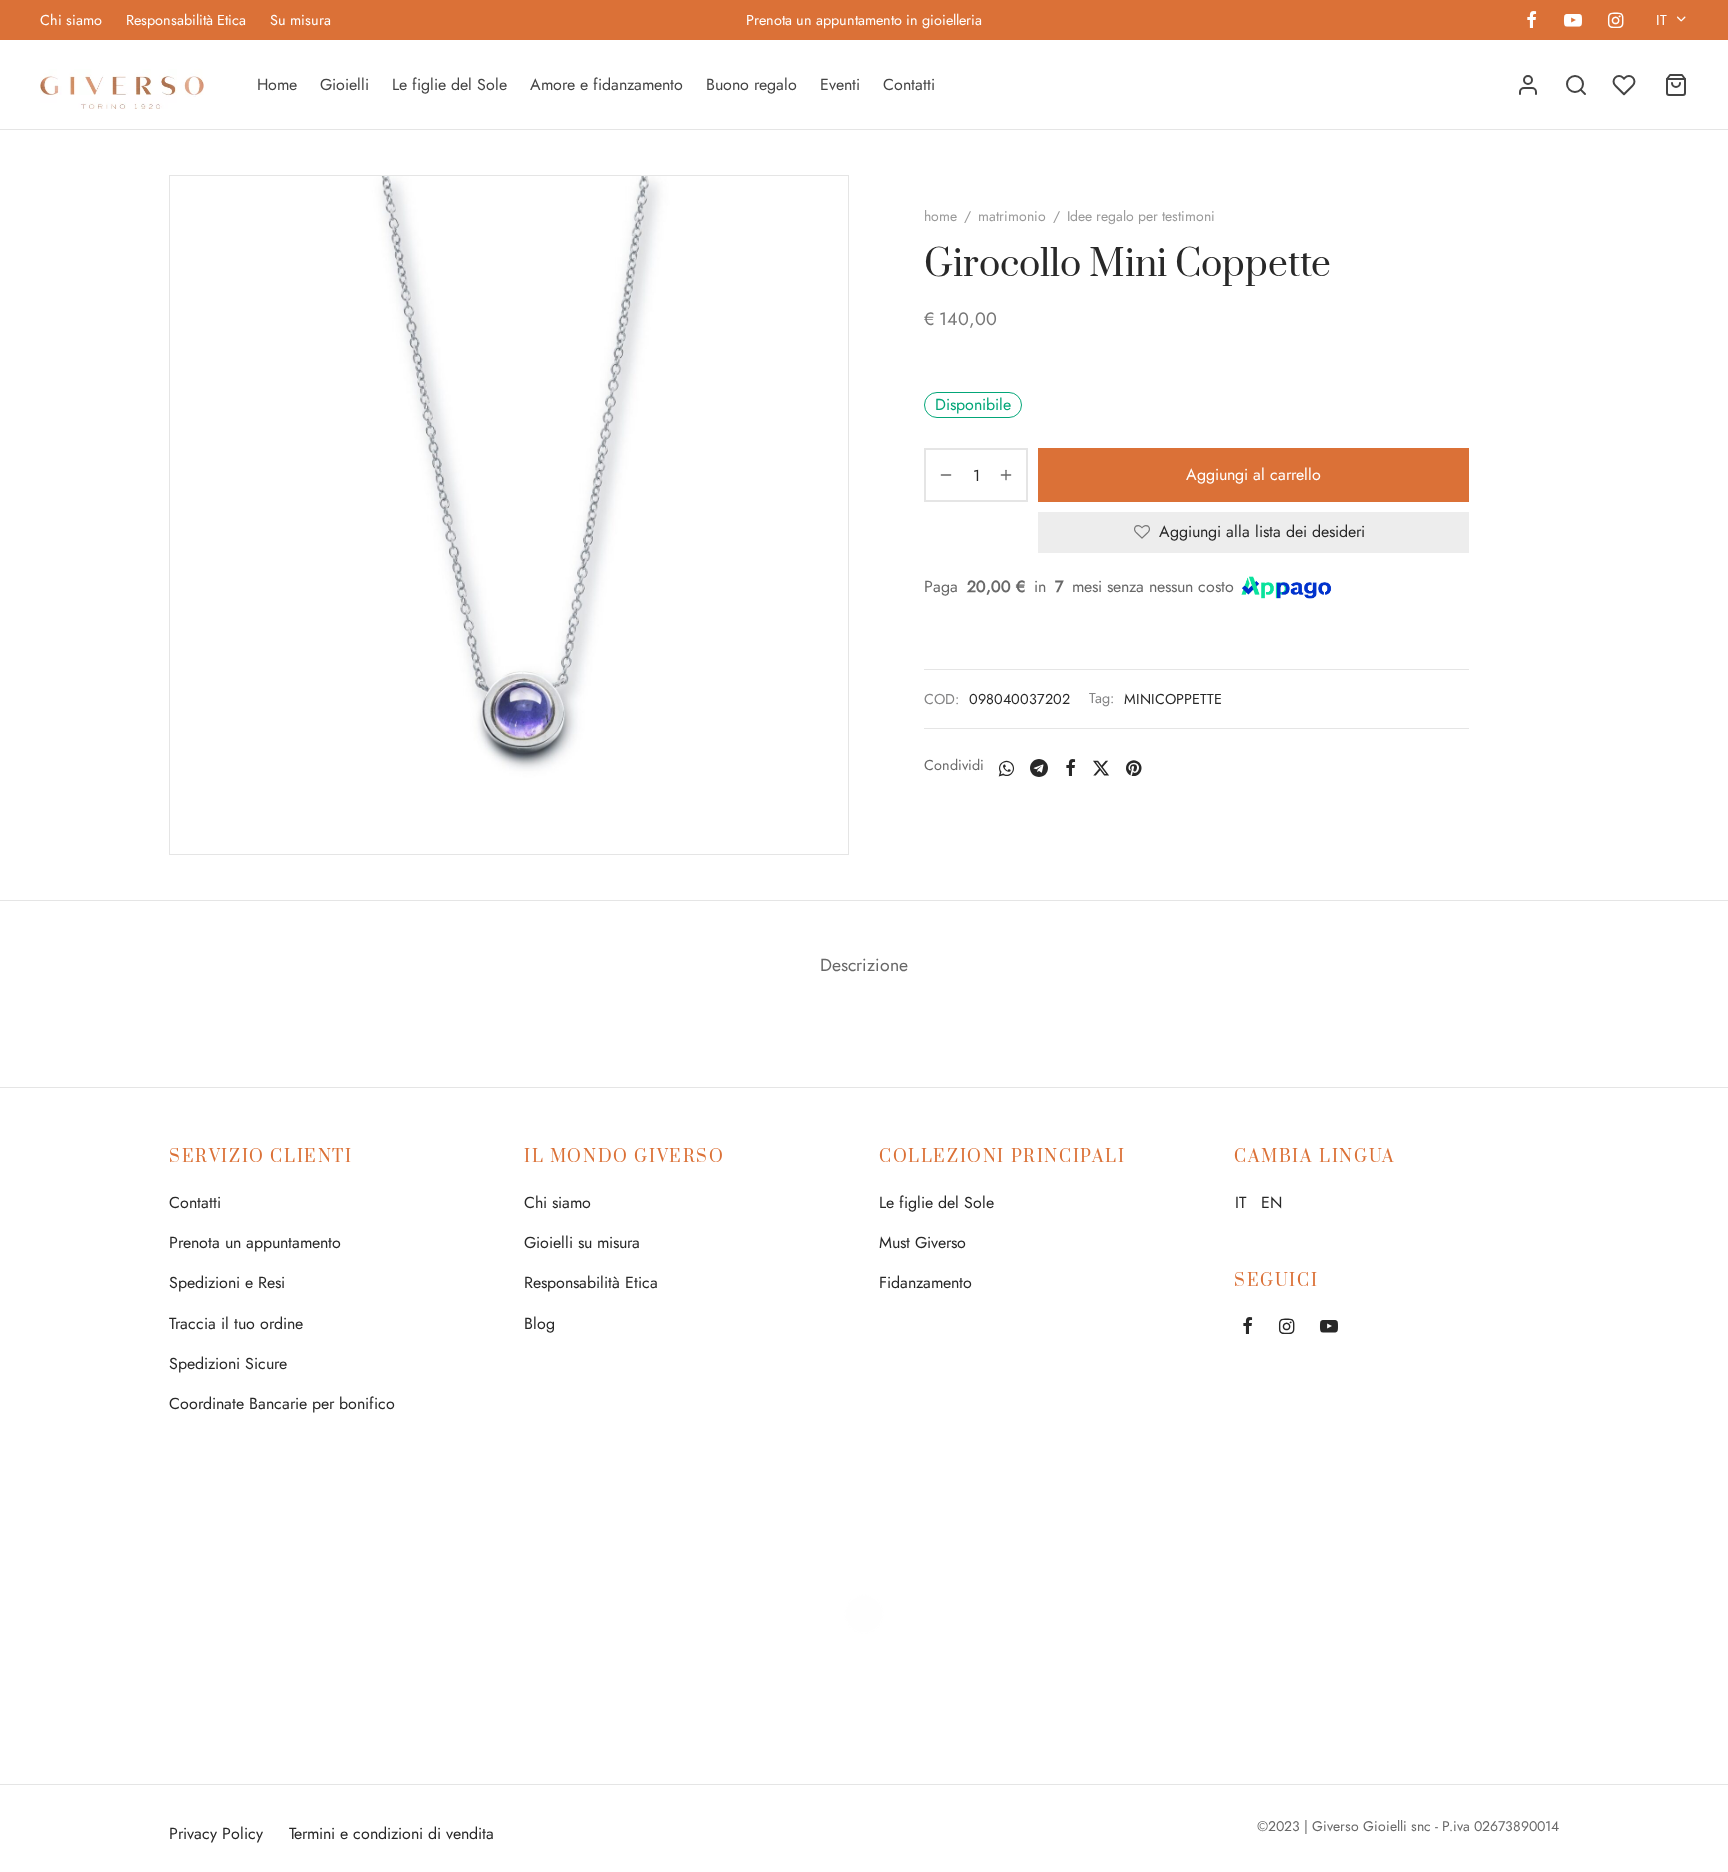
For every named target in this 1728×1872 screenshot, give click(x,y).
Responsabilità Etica (186, 20)
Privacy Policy (216, 1833)
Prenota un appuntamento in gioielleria (864, 20)
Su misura (300, 20)
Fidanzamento (925, 1282)
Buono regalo (751, 84)
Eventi (840, 84)
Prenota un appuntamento (255, 1242)
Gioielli (344, 84)
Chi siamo (71, 20)
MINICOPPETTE (1173, 699)
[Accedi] (1528, 85)
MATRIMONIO (1012, 216)
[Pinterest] (1133, 768)
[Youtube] (1572, 22)
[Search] (1576, 85)
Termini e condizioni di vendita (391, 1833)
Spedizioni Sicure (228, 1363)
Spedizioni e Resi (227, 1282)
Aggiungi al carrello (1253, 474)
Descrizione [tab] (864, 965)
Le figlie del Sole (449, 84)
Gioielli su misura (582, 1242)
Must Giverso (922, 1242)
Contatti (909, 84)
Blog (539, 1323)
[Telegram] (1039, 768)
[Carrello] (1676, 85)
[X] (1101, 768)
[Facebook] (1531, 22)
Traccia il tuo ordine (236, 1323)
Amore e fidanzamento (606, 84)
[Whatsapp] (1006, 768)
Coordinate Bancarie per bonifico (282, 1403)
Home (277, 84)
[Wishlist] (1626, 85)
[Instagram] (1615, 22)
